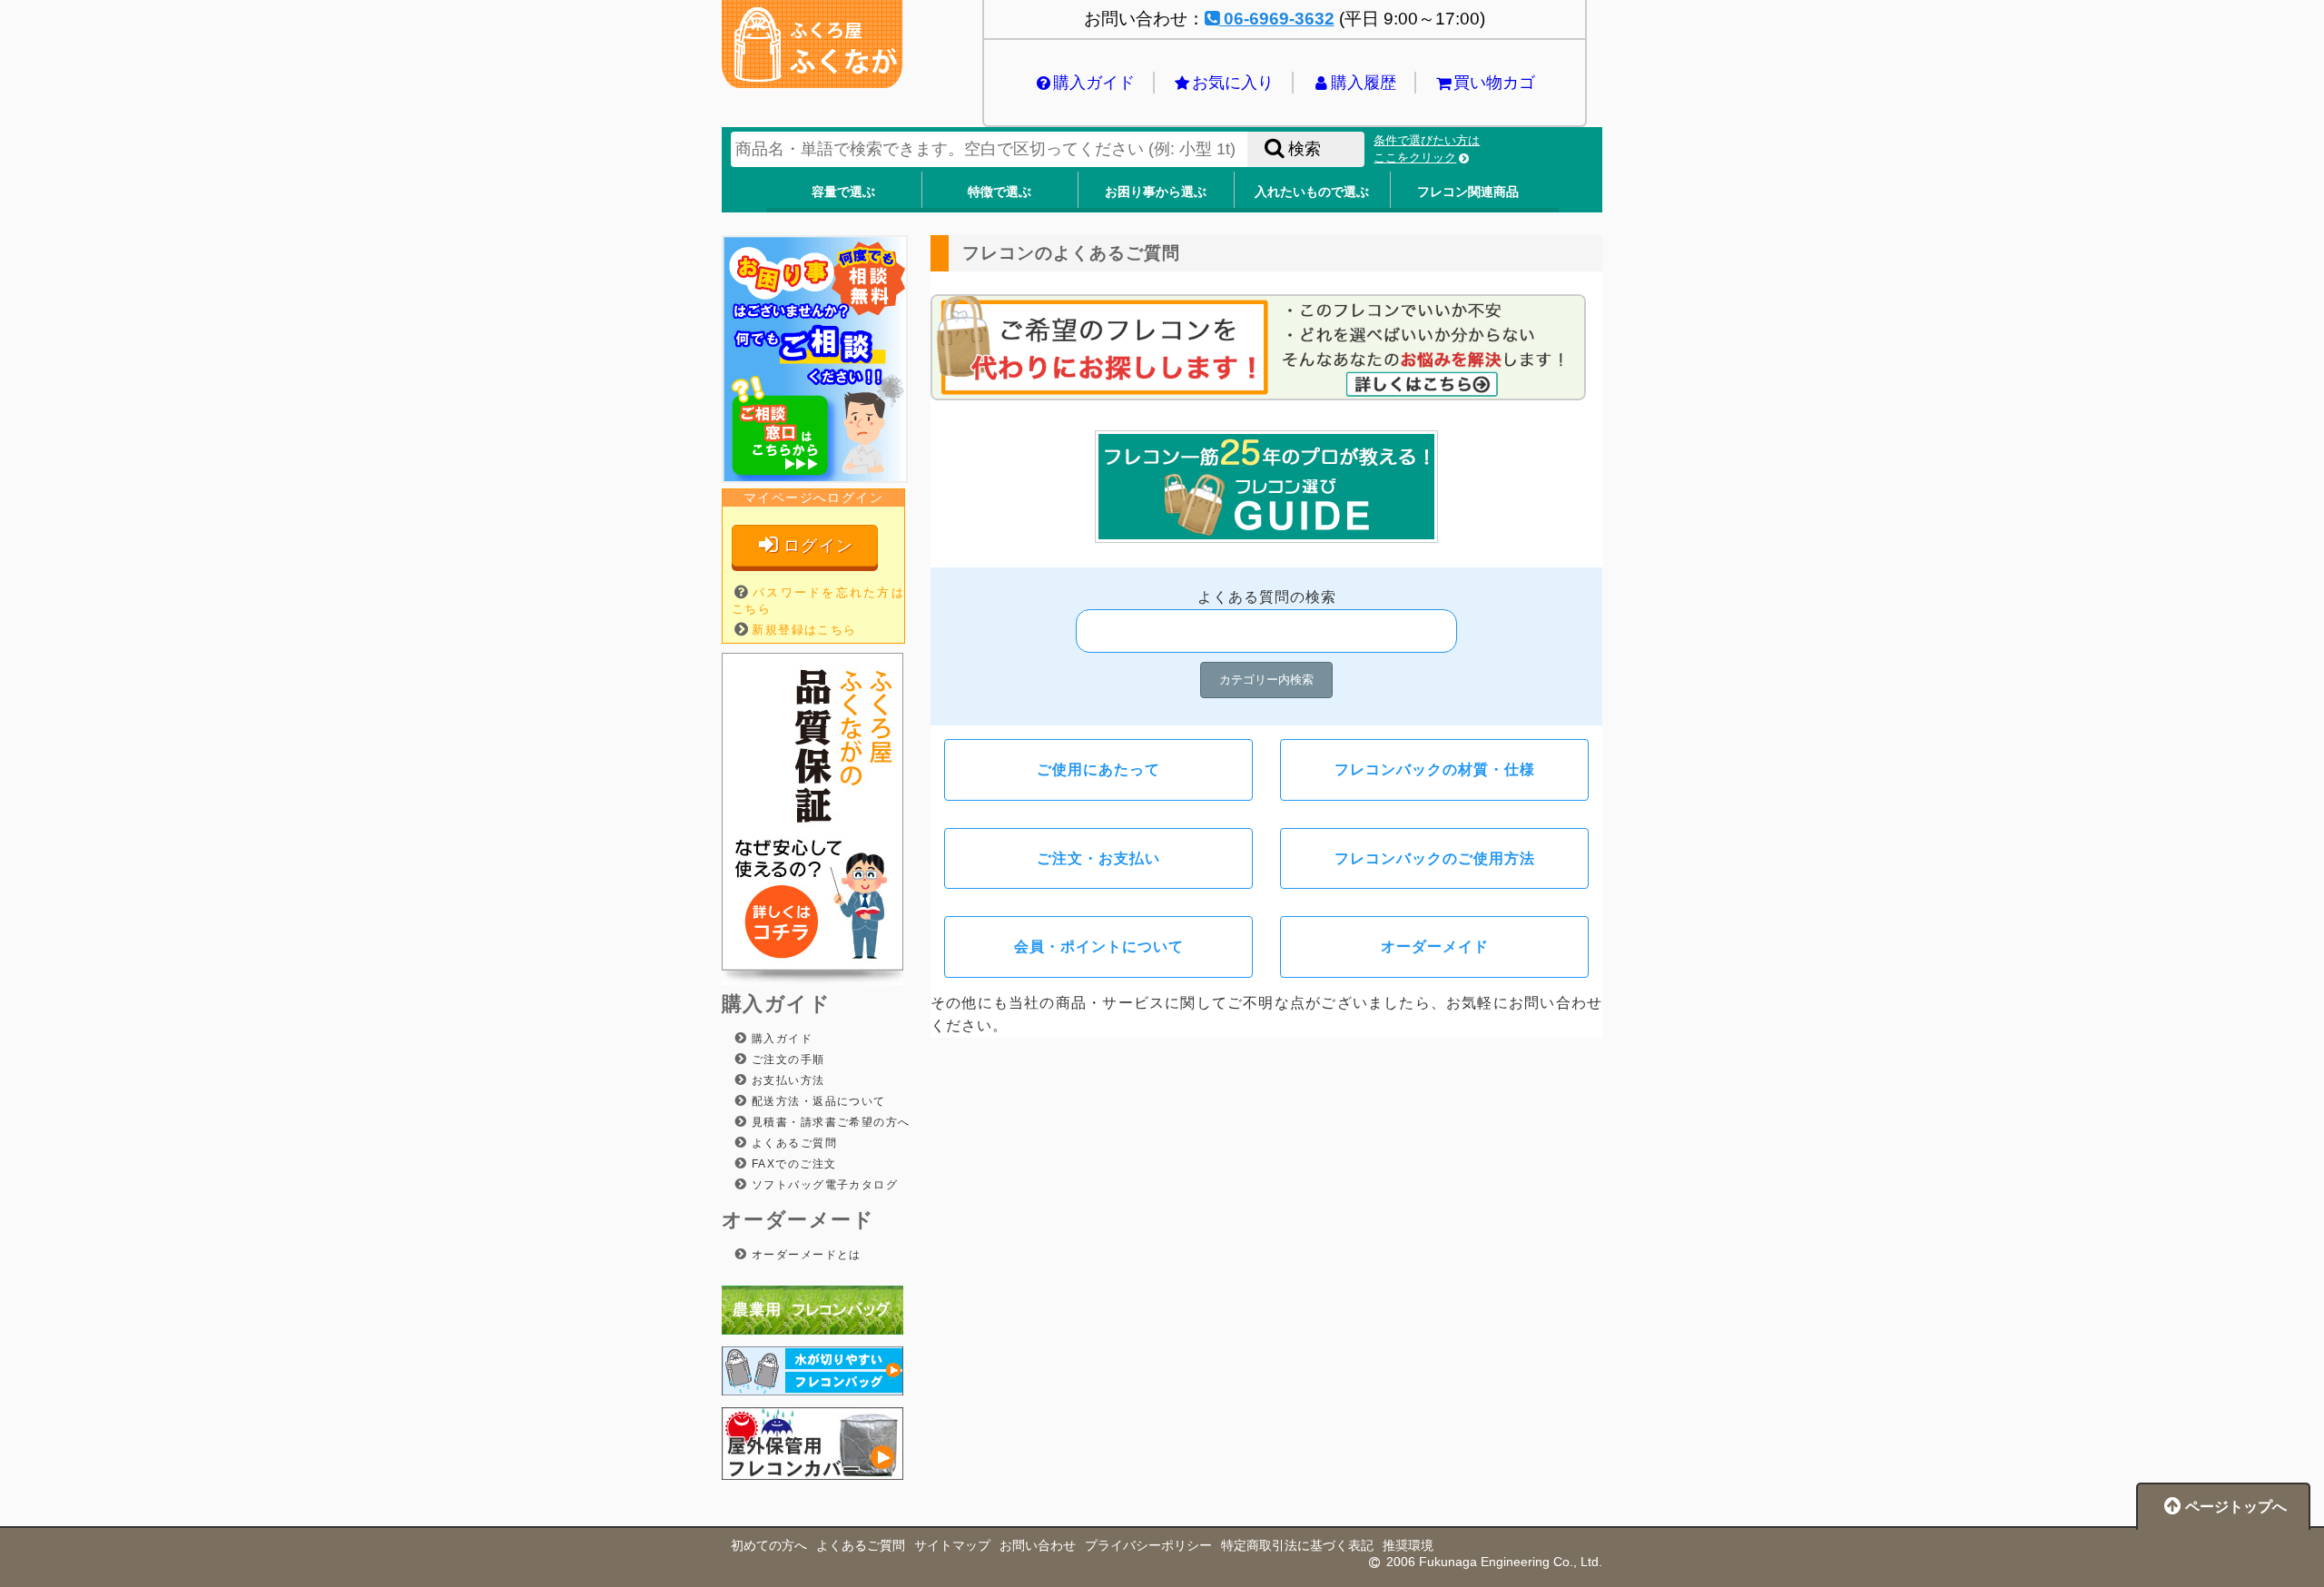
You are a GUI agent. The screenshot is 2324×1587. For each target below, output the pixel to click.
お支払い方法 (786, 1080)
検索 (1305, 149)
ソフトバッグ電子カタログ (822, 1185)
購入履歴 (1364, 83)
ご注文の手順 (786, 1060)
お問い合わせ (1038, 1545)
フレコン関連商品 (1468, 192)
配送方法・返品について (816, 1101)
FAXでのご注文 (792, 1164)
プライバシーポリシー (1148, 1545)
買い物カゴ (1494, 83)
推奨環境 (1408, 1545)
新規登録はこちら (804, 630)
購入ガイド (1094, 83)
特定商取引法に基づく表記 (1297, 1545)
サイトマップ (952, 1545)
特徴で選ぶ (1000, 192)
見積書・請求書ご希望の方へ (828, 1122)
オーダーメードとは (804, 1255)
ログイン (819, 546)
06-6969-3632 (1277, 19)
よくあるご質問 (792, 1143)
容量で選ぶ (843, 192)
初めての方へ (769, 1545)
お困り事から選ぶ (1156, 192)
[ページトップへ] (2223, 1525)
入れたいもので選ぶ (1312, 192)
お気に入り (1233, 83)
